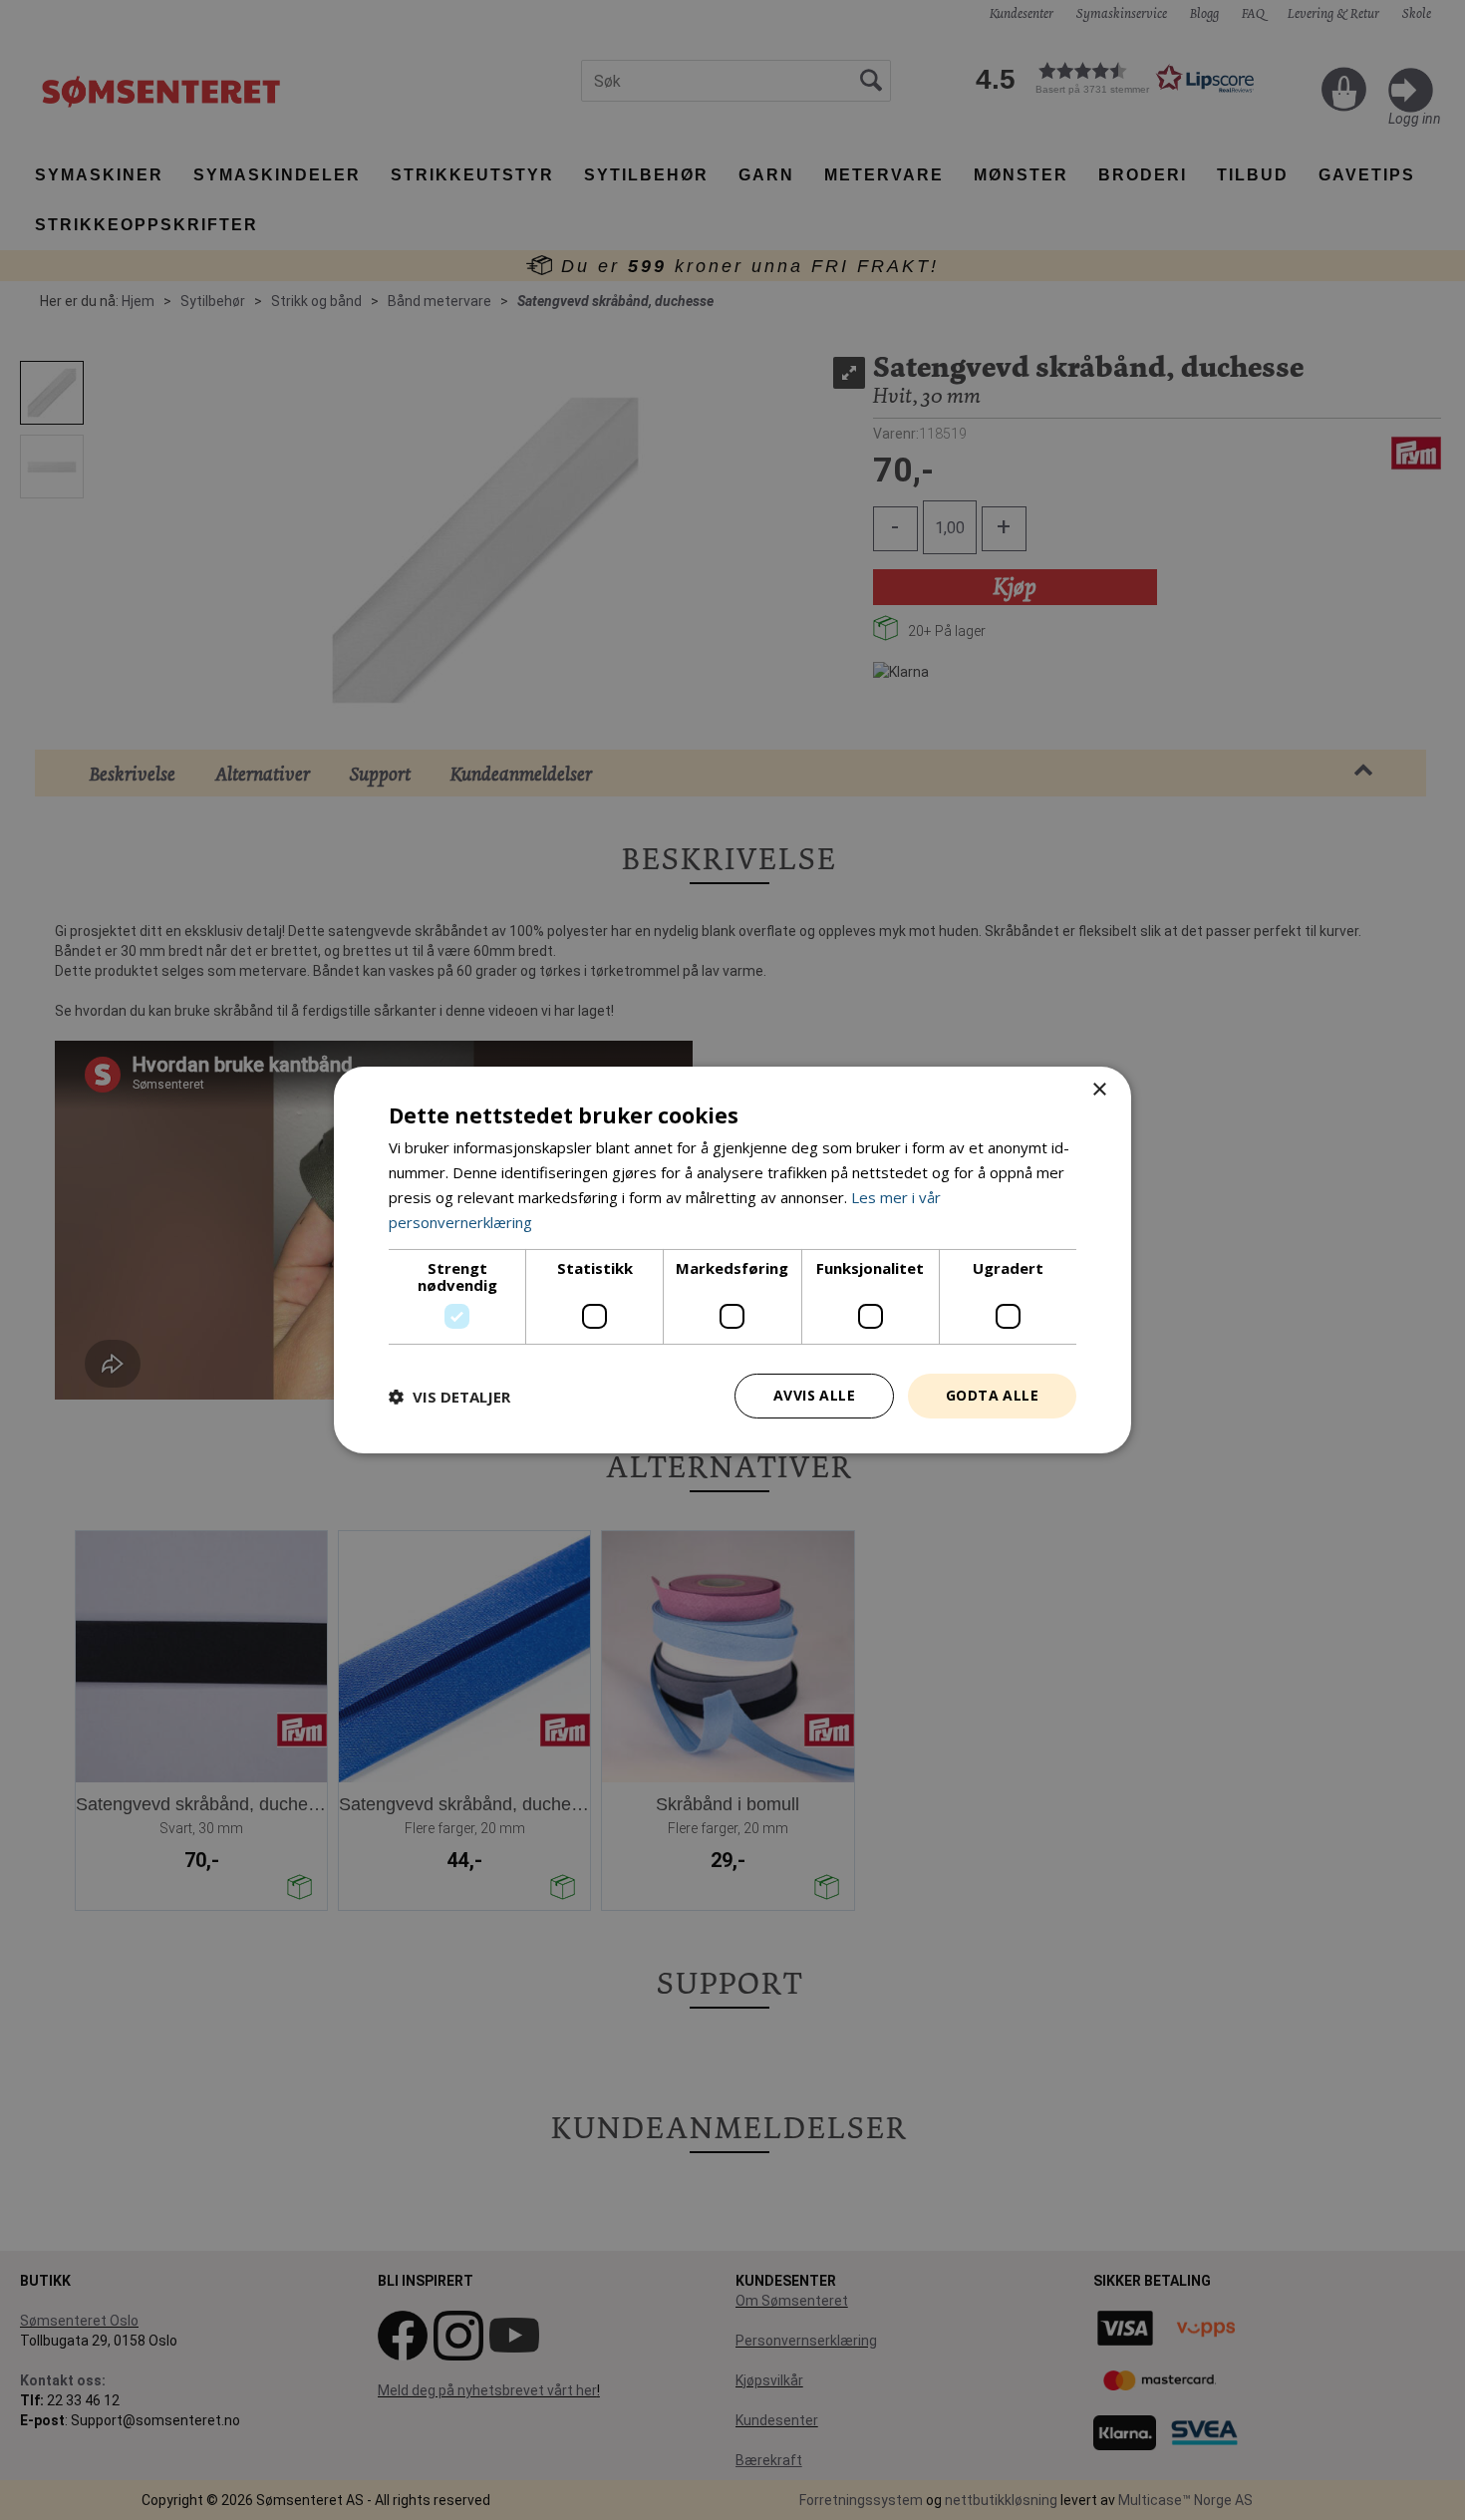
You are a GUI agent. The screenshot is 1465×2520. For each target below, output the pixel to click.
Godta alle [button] (992, 1395)
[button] (449, 1397)
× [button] (1099, 1090)
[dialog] (732, 1260)
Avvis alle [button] (814, 1395)
